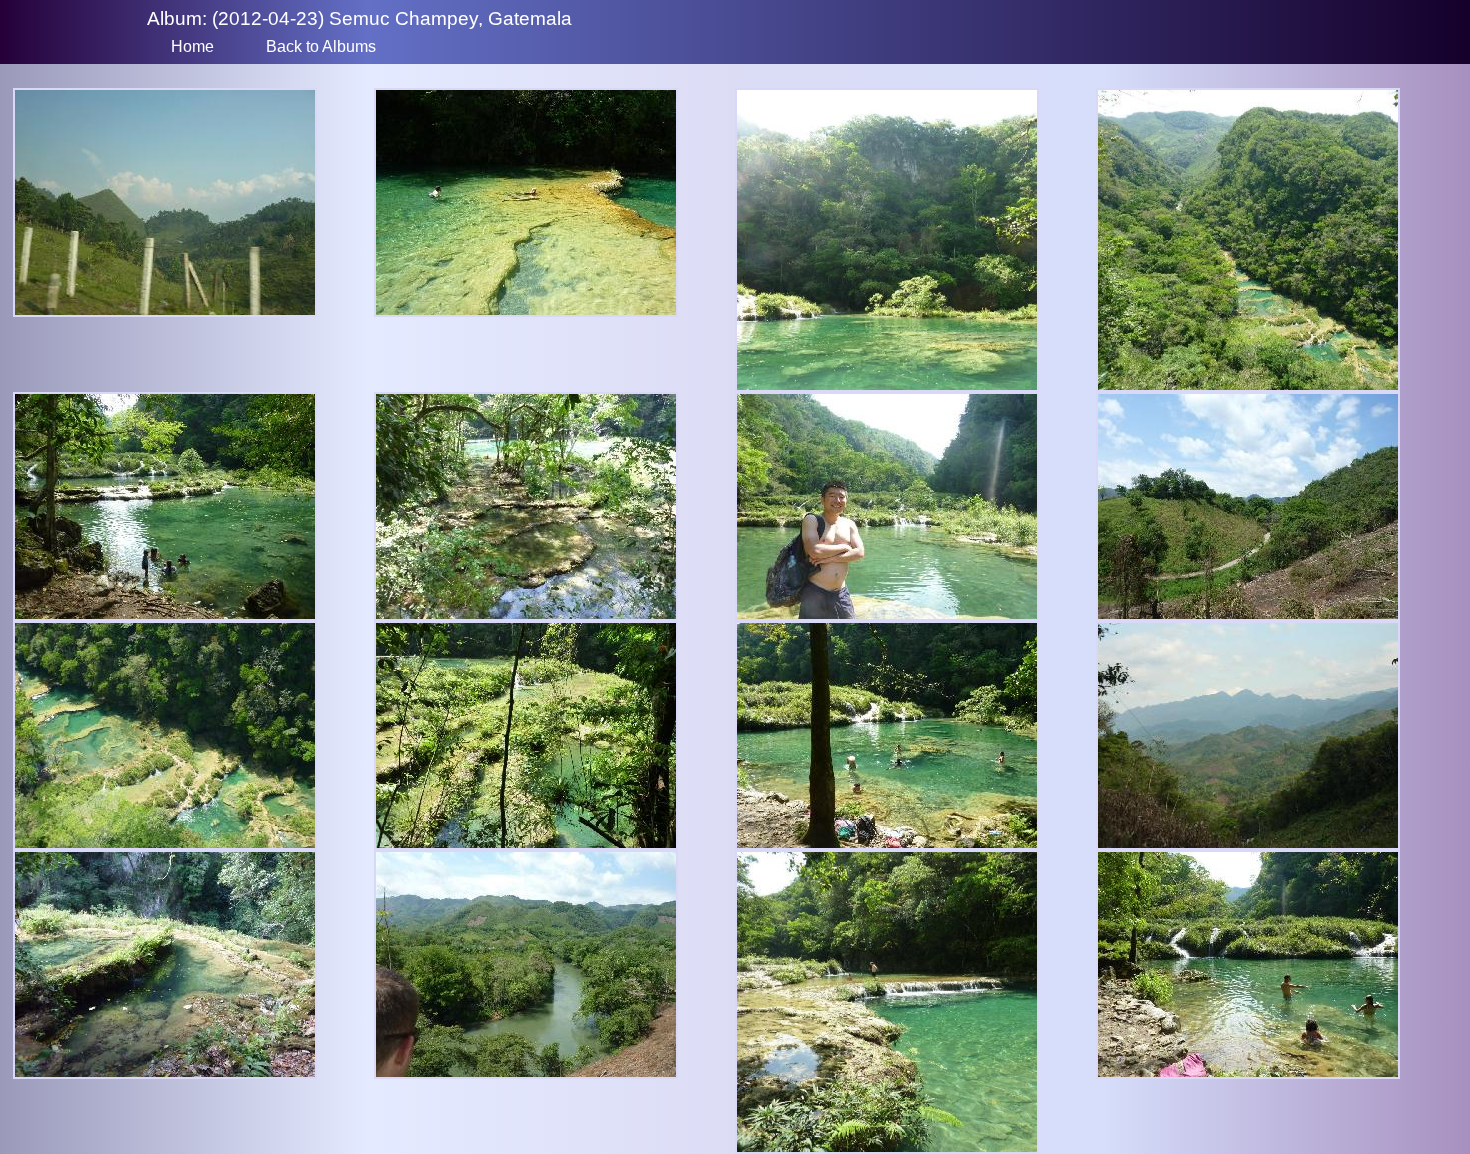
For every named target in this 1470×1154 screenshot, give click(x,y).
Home (192, 46)
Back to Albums (321, 46)
